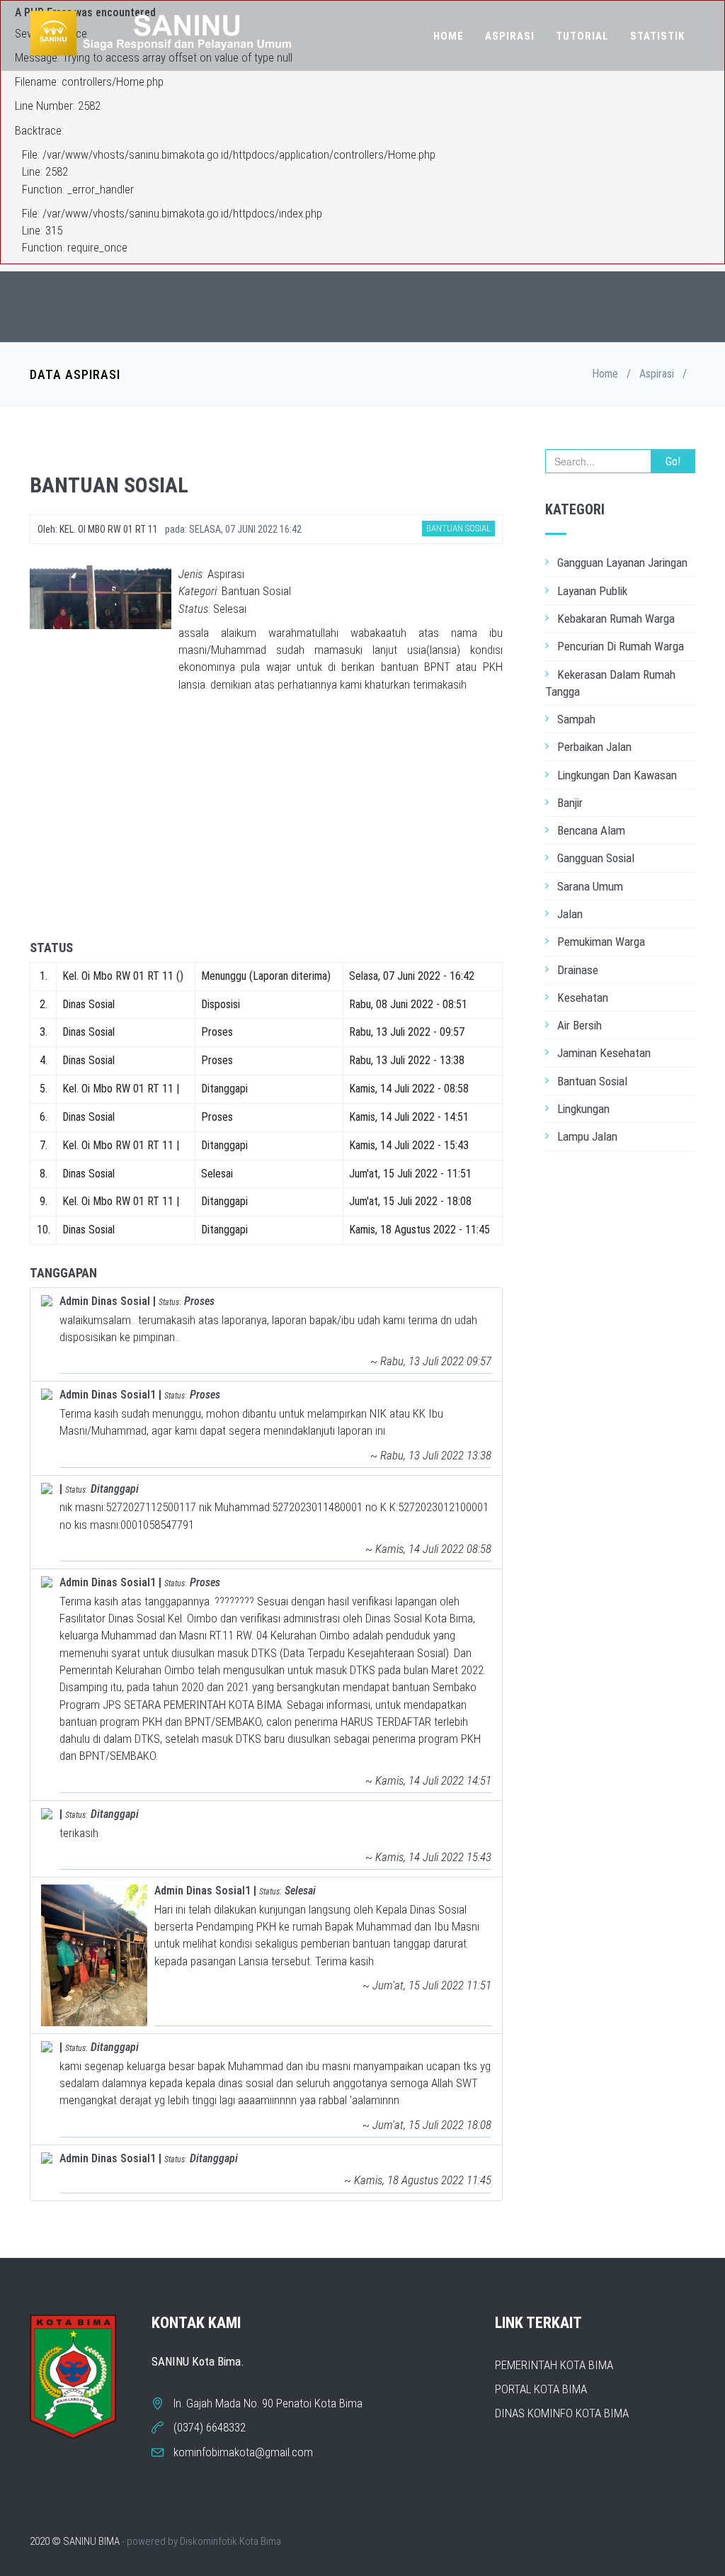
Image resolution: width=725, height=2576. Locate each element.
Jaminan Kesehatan (604, 1053)
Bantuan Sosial (592, 1081)
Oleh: (98, 529)
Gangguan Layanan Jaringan (622, 563)
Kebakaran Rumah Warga (616, 618)
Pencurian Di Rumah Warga (621, 646)
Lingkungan (583, 1109)
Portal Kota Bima (541, 2389)
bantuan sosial (109, 485)
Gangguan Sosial (596, 858)
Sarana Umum (590, 886)
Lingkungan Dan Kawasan (617, 775)
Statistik (657, 36)
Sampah (576, 719)
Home (449, 36)
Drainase (578, 970)
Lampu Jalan (587, 1136)
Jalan (570, 914)
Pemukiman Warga (601, 942)
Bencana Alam (591, 830)
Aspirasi (510, 36)
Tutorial (582, 36)
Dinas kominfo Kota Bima (562, 2413)
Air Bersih (580, 1025)
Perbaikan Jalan (594, 747)
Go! (673, 462)
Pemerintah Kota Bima (554, 2365)
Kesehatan (583, 998)
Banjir (570, 803)
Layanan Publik (592, 591)
